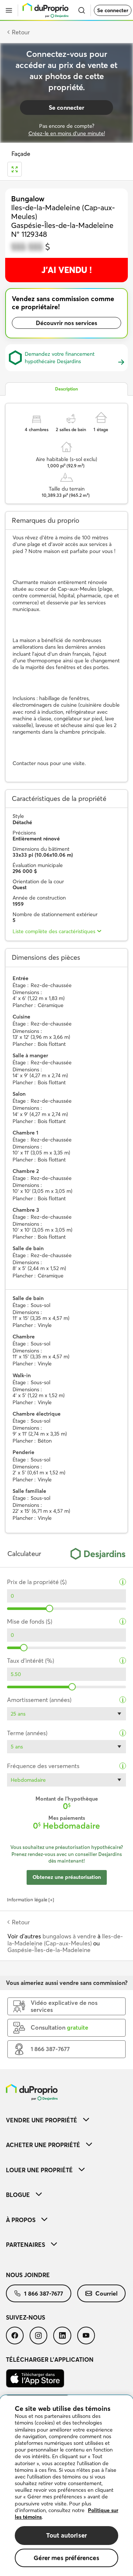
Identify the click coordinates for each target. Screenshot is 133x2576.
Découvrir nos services (66, 323)
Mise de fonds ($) (30, 1622)
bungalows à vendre (69, 1936)
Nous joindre (28, 2275)
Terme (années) (27, 1733)
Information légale (27, 1900)
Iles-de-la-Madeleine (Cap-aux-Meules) (65, 1939)
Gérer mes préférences (66, 2558)
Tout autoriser (66, 2535)
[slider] (50, 1608)
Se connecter (113, 10)
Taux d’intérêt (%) (30, 1661)
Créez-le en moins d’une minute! (67, 133)
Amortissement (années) (39, 1700)
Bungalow (28, 199)
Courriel (106, 2293)
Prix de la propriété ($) (37, 1582)
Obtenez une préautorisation (67, 1877)
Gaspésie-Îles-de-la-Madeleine (49, 1950)
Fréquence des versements (43, 1766)
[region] (66, 2486)
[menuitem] (66, 2120)
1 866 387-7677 (44, 2293)
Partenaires (25, 2245)
